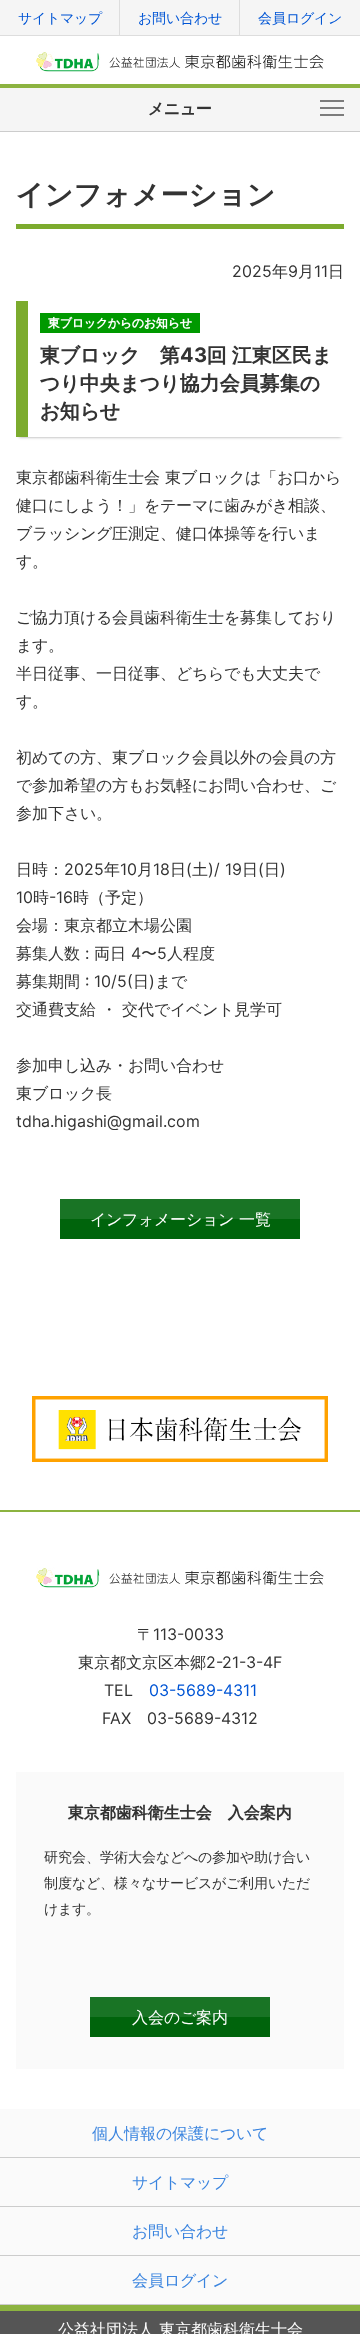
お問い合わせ (180, 17)
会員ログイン (300, 17)
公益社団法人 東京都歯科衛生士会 (180, 61)
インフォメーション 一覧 (180, 1219)
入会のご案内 (180, 2017)
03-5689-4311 (203, 1690)
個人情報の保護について (180, 2133)
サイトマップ (60, 17)
